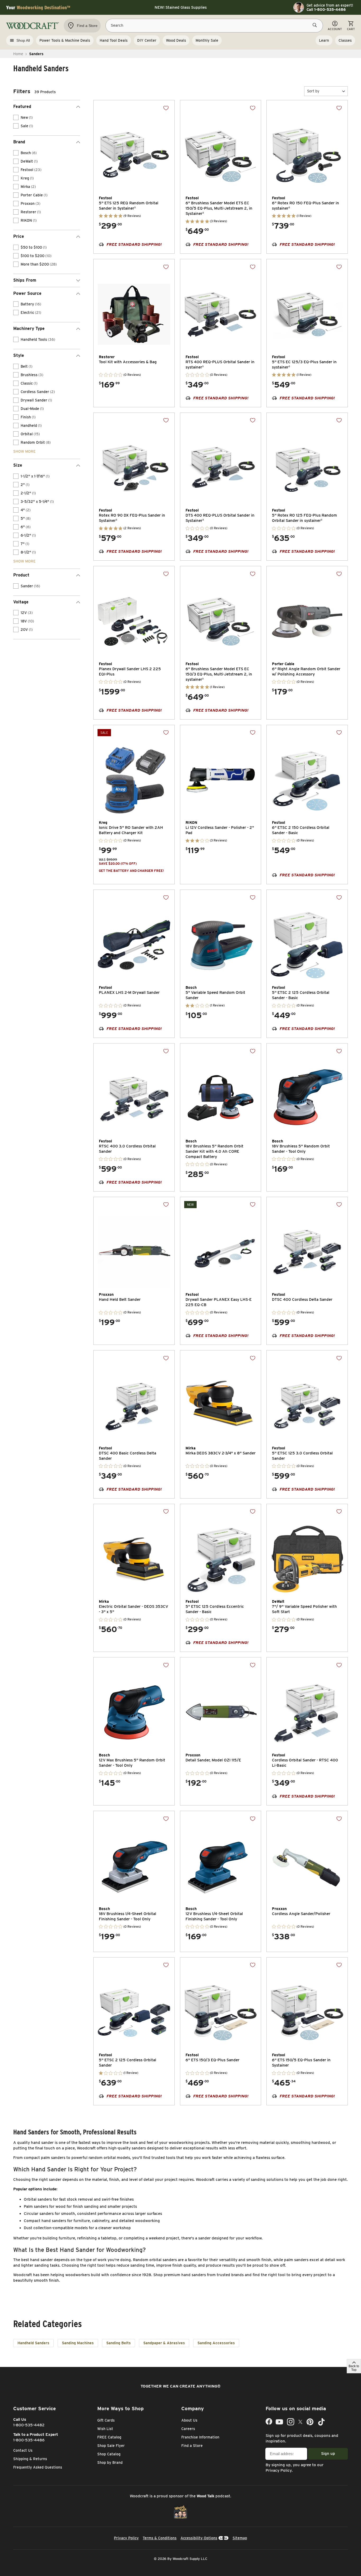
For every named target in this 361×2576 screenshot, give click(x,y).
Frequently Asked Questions (38, 2467)
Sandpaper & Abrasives (164, 2343)
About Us (189, 2420)
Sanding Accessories (216, 2343)
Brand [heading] (19, 142)
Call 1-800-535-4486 (326, 10)
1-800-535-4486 (29, 2440)
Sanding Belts (119, 2343)
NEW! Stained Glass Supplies (181, 7)
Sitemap (240, 2538)
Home (18, 54)
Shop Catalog (109, 2454)
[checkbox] (16, 117)
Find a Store (192, 2446)
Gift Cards (106, 2420)
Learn (324, 40)
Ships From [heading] (25, 280)
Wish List (105, 2429)
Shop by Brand (110, 2462)
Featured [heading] (22, 107)
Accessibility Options (199, 2538)
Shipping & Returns (30, 2459)
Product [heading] (21, 575)
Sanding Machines (78, 2343)
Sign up (328, 2454)
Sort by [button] (313, 91)
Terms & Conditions (160, 2538)
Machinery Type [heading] (29, 329)
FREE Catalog (109, 2437)
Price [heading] (19, 236)
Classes (345, 40)
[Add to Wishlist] (166, 108)
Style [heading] (19, 355)
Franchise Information (200, 2437)
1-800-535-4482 (29, 2425)
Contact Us (23, 2450)
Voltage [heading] (21, 602)
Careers (188, 2429)
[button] (326, 91)
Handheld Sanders (33, 2343)
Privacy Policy (279, 2470)
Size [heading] (18, 465)
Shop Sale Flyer (111, 2446)
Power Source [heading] (27, 293)
